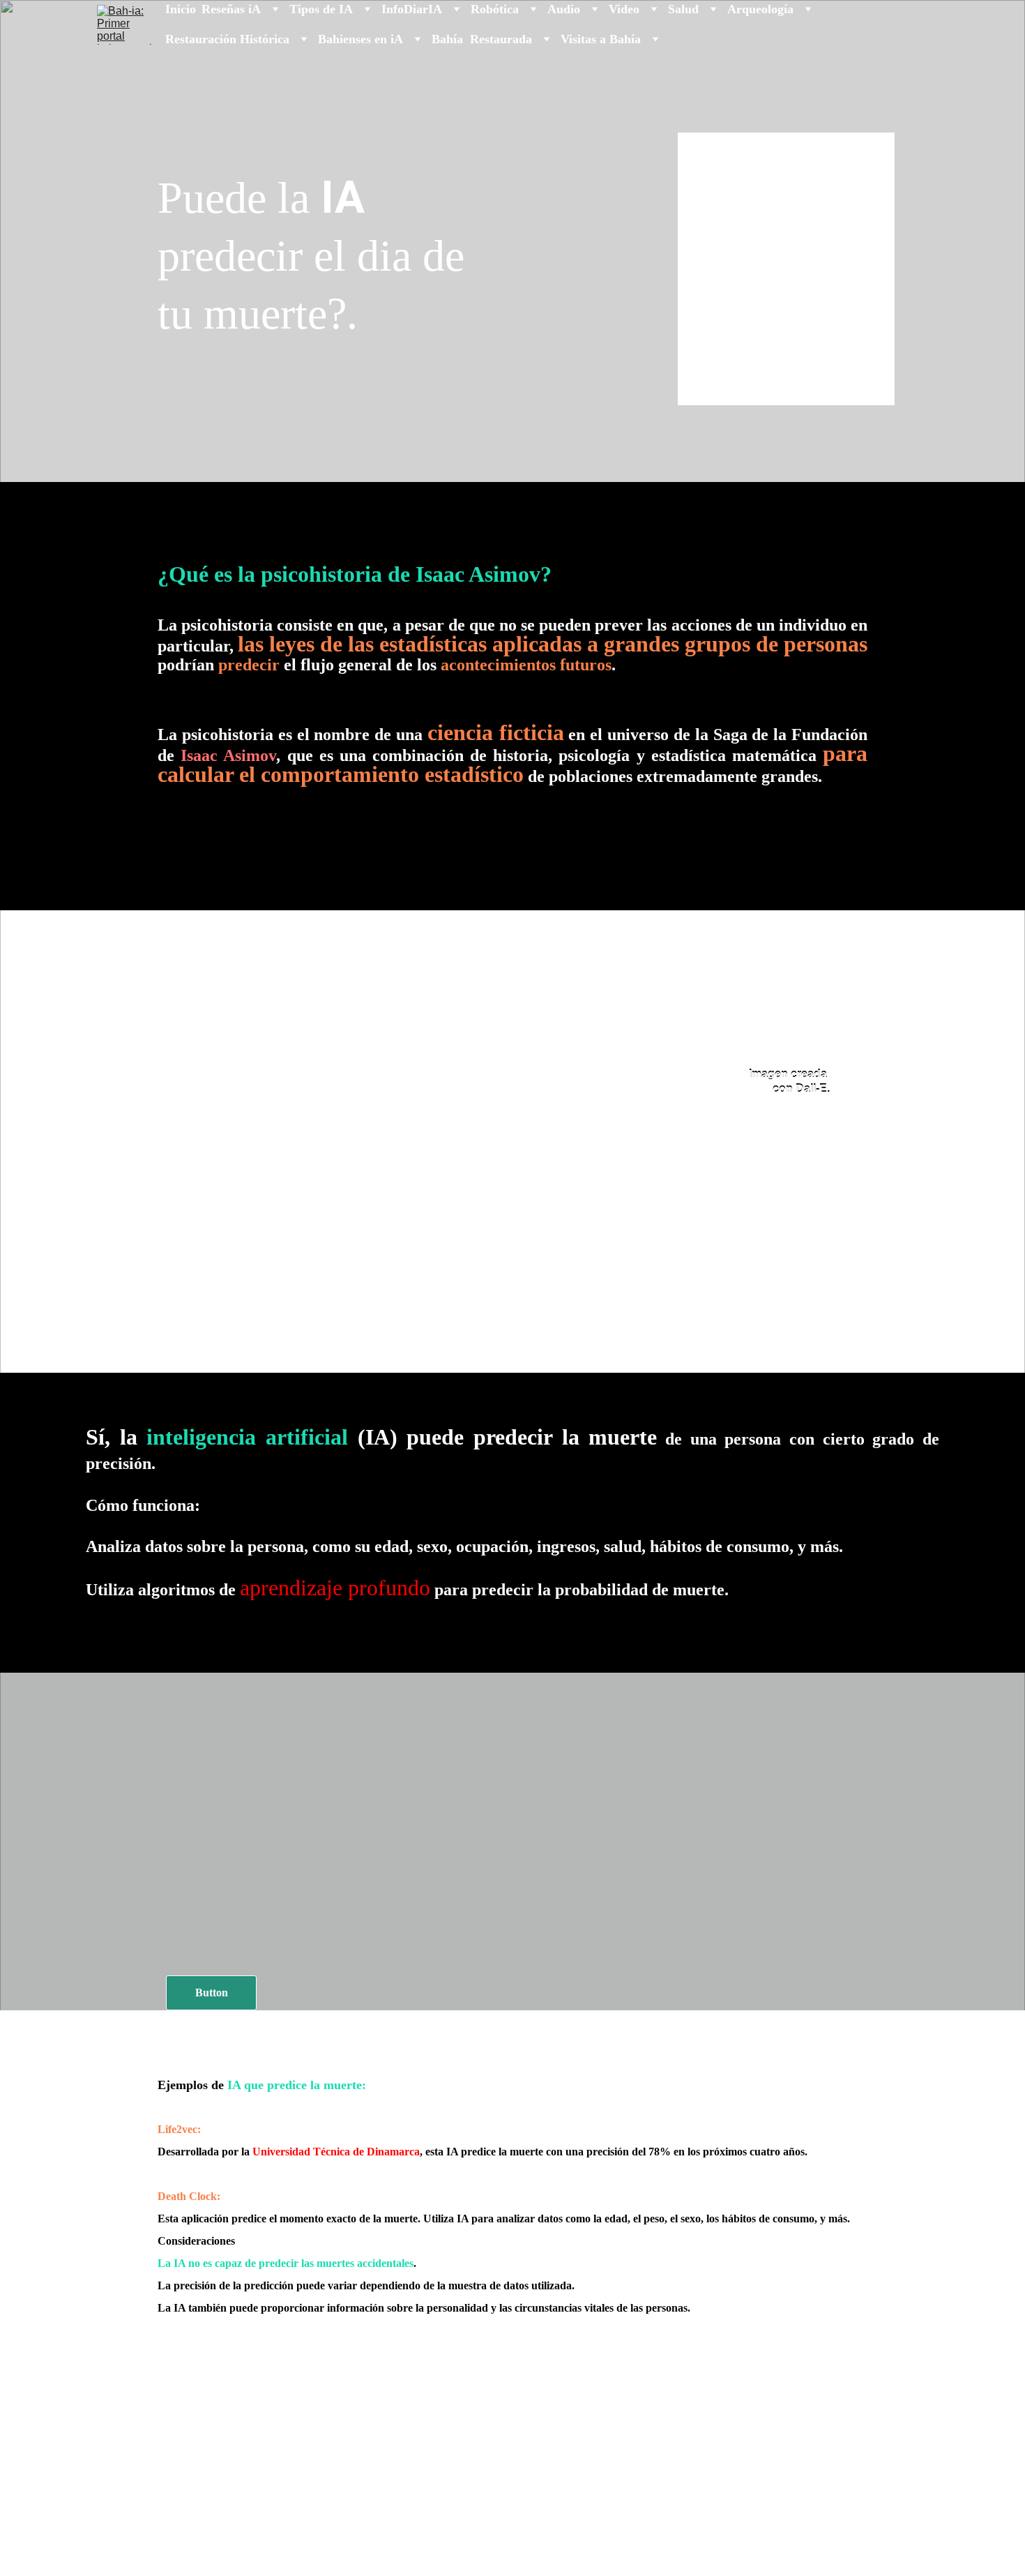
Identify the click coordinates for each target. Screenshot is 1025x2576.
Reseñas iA (231, 9)
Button (212, 1993)
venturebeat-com (822, 2564)
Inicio (181, 9)
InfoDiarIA (412, 9)
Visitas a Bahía (601, 39)
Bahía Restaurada (482, 39)
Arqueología (760, 9)
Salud (683, 9)
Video (624, 9)
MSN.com (842, 2547)
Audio (564, 9)
